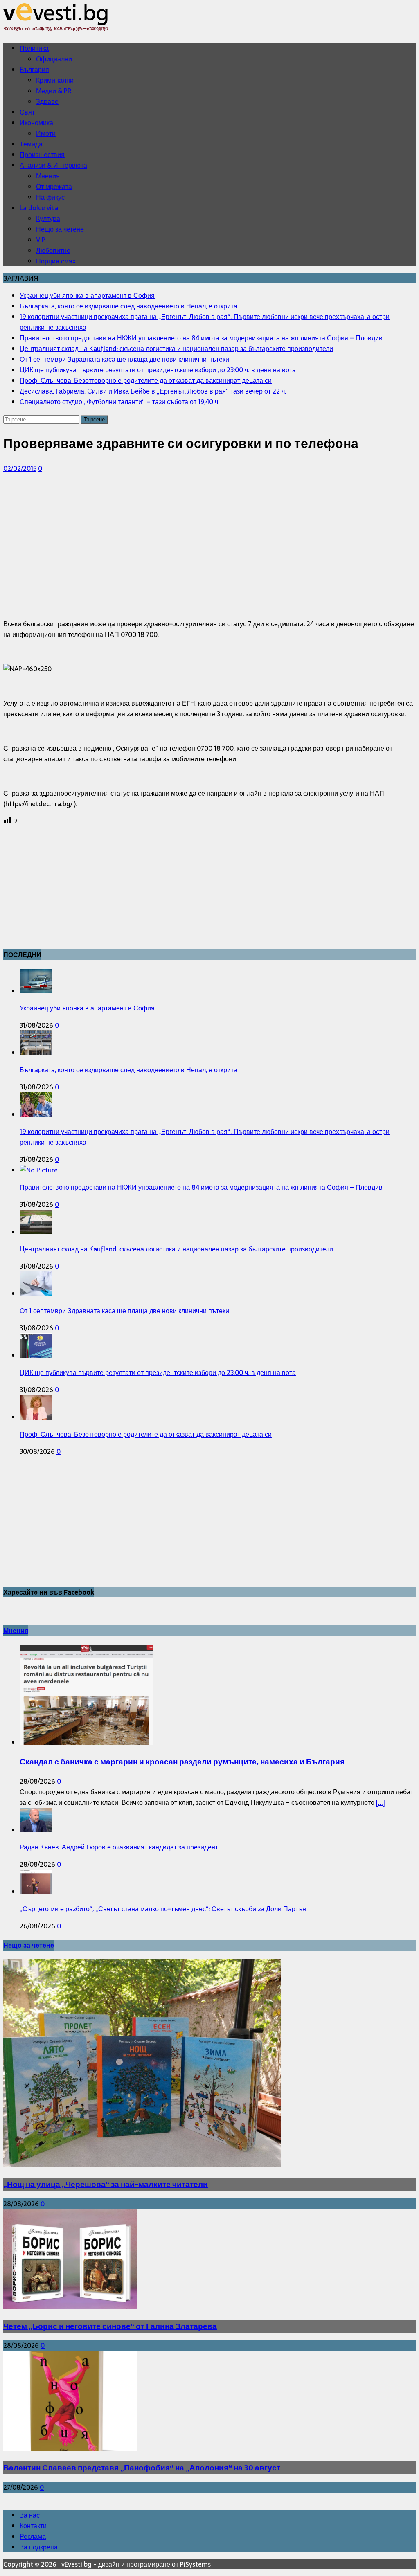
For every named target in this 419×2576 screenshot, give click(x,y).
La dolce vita (39, 208)
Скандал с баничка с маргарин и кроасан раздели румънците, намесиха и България (182, 1762)
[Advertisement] (209, 538)
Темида (31, 144)
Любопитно (53, 250)
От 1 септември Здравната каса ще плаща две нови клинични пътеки (124, 1311)
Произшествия (42, 155)
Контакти (33, 2526)
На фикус (50, 197)
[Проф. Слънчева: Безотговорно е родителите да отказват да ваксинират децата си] (36, 1417)
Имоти (46, 133)
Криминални (55, 80)
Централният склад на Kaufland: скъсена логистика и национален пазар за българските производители (176, 1249)
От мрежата (54, 187)
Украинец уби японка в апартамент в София (87, 1008)
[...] (381, 1802)
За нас (30, 2515)
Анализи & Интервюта (53, 165)
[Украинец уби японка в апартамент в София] (36, 991)
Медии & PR (54, 91)
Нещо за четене (60, 229)
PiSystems (195, 2564)
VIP (41, 240)
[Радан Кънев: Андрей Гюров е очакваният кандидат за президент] (36, 1830)
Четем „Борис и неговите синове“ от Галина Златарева (110, 2326)
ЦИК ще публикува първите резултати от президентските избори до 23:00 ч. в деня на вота (158, 1372)
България (34, 70)
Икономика (36, 123)
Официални (54, 59)
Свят (27, 112)
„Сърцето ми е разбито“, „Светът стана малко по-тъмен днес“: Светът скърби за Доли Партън (163, 1909)
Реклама (33, 2536)
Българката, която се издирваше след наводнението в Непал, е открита (128, 1070)
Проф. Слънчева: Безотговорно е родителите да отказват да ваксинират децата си (146, 1434)
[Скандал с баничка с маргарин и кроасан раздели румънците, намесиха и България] (86, 1742)
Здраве (47, 101)
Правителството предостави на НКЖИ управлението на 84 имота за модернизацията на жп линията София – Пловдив (201, 1187)
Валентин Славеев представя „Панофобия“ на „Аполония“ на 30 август (142, 2468)
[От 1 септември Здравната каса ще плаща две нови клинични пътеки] (36, 1294)
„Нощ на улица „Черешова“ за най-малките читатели (106, 2184)
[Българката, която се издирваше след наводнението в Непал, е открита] (36, 1053)
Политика (34, 48)
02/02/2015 (20, 468)
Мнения (48, 176)
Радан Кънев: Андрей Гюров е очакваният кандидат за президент (119, 1847)
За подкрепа (39, 2547)
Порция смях (56, 261)
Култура (48, 218)
